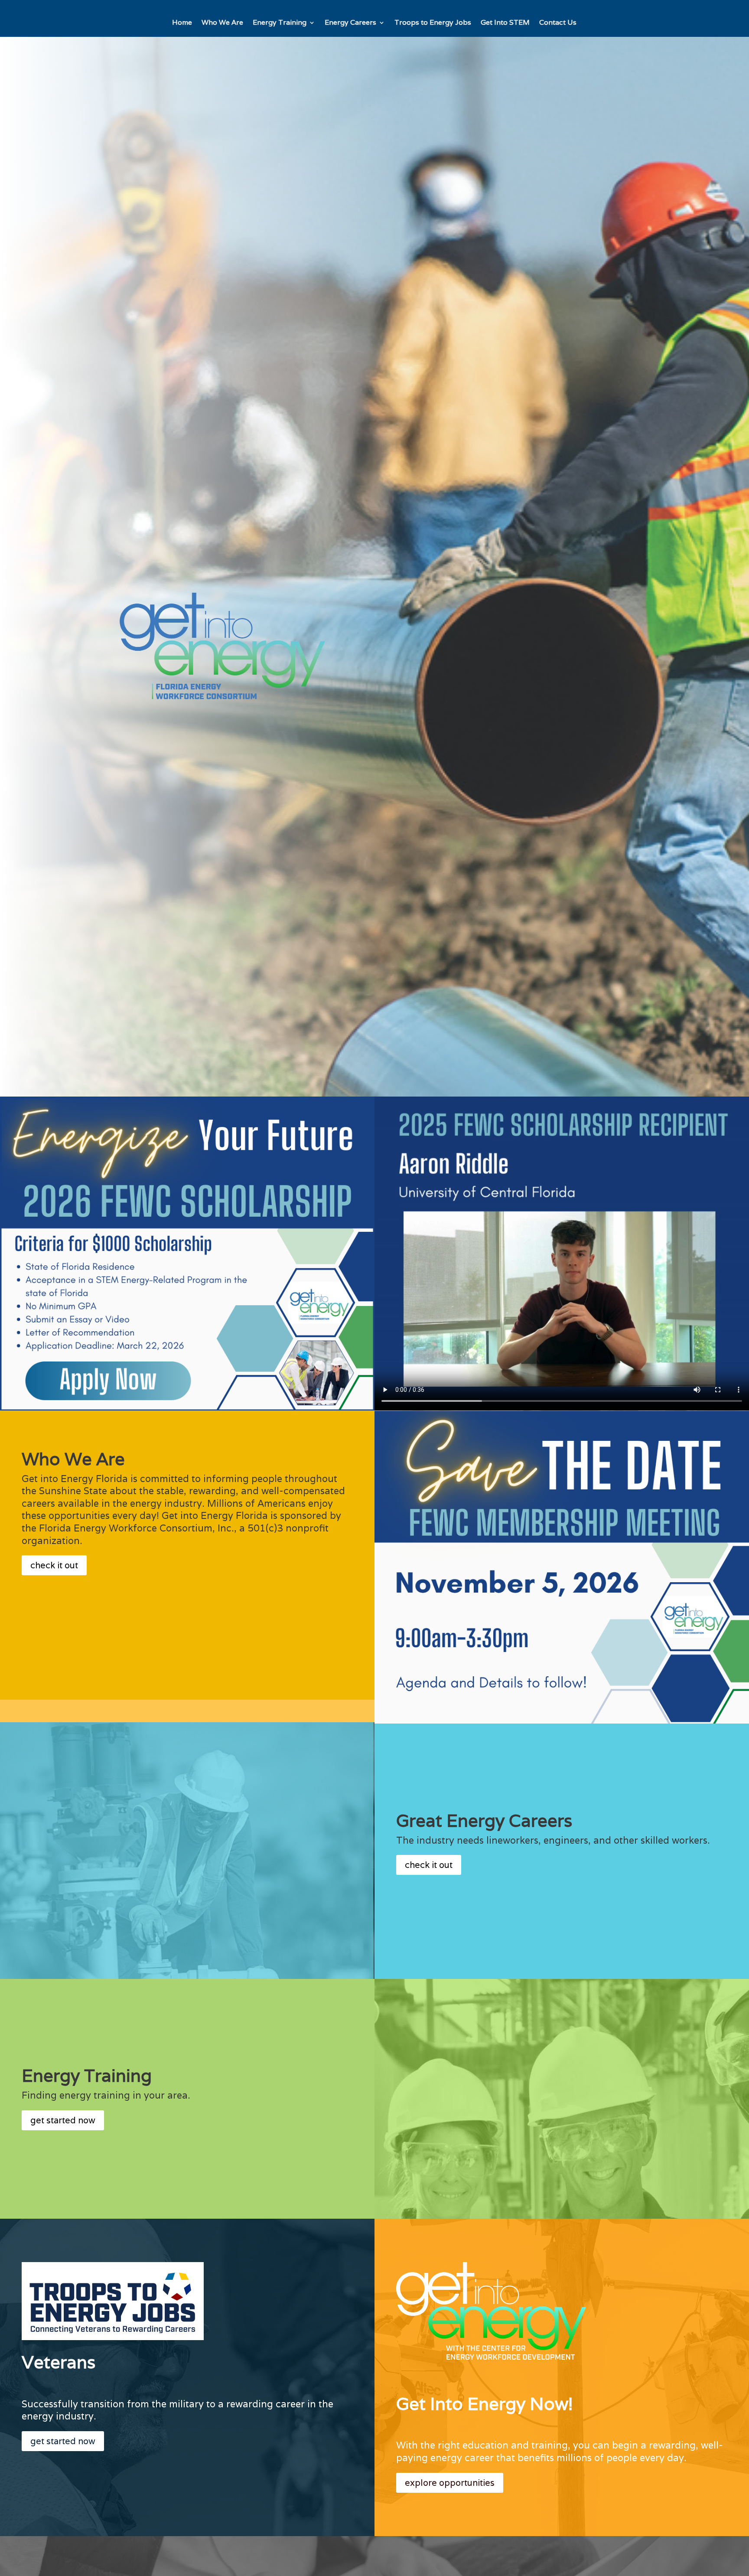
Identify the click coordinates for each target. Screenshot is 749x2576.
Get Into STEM (505, 23)
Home (182, 23)
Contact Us (558, 23)
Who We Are (222, 23)
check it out (54, 1565)
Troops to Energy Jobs (433, 23)
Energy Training (280, 23)
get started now (63, 2120)
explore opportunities (450, 2483)
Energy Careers (350, 23)
